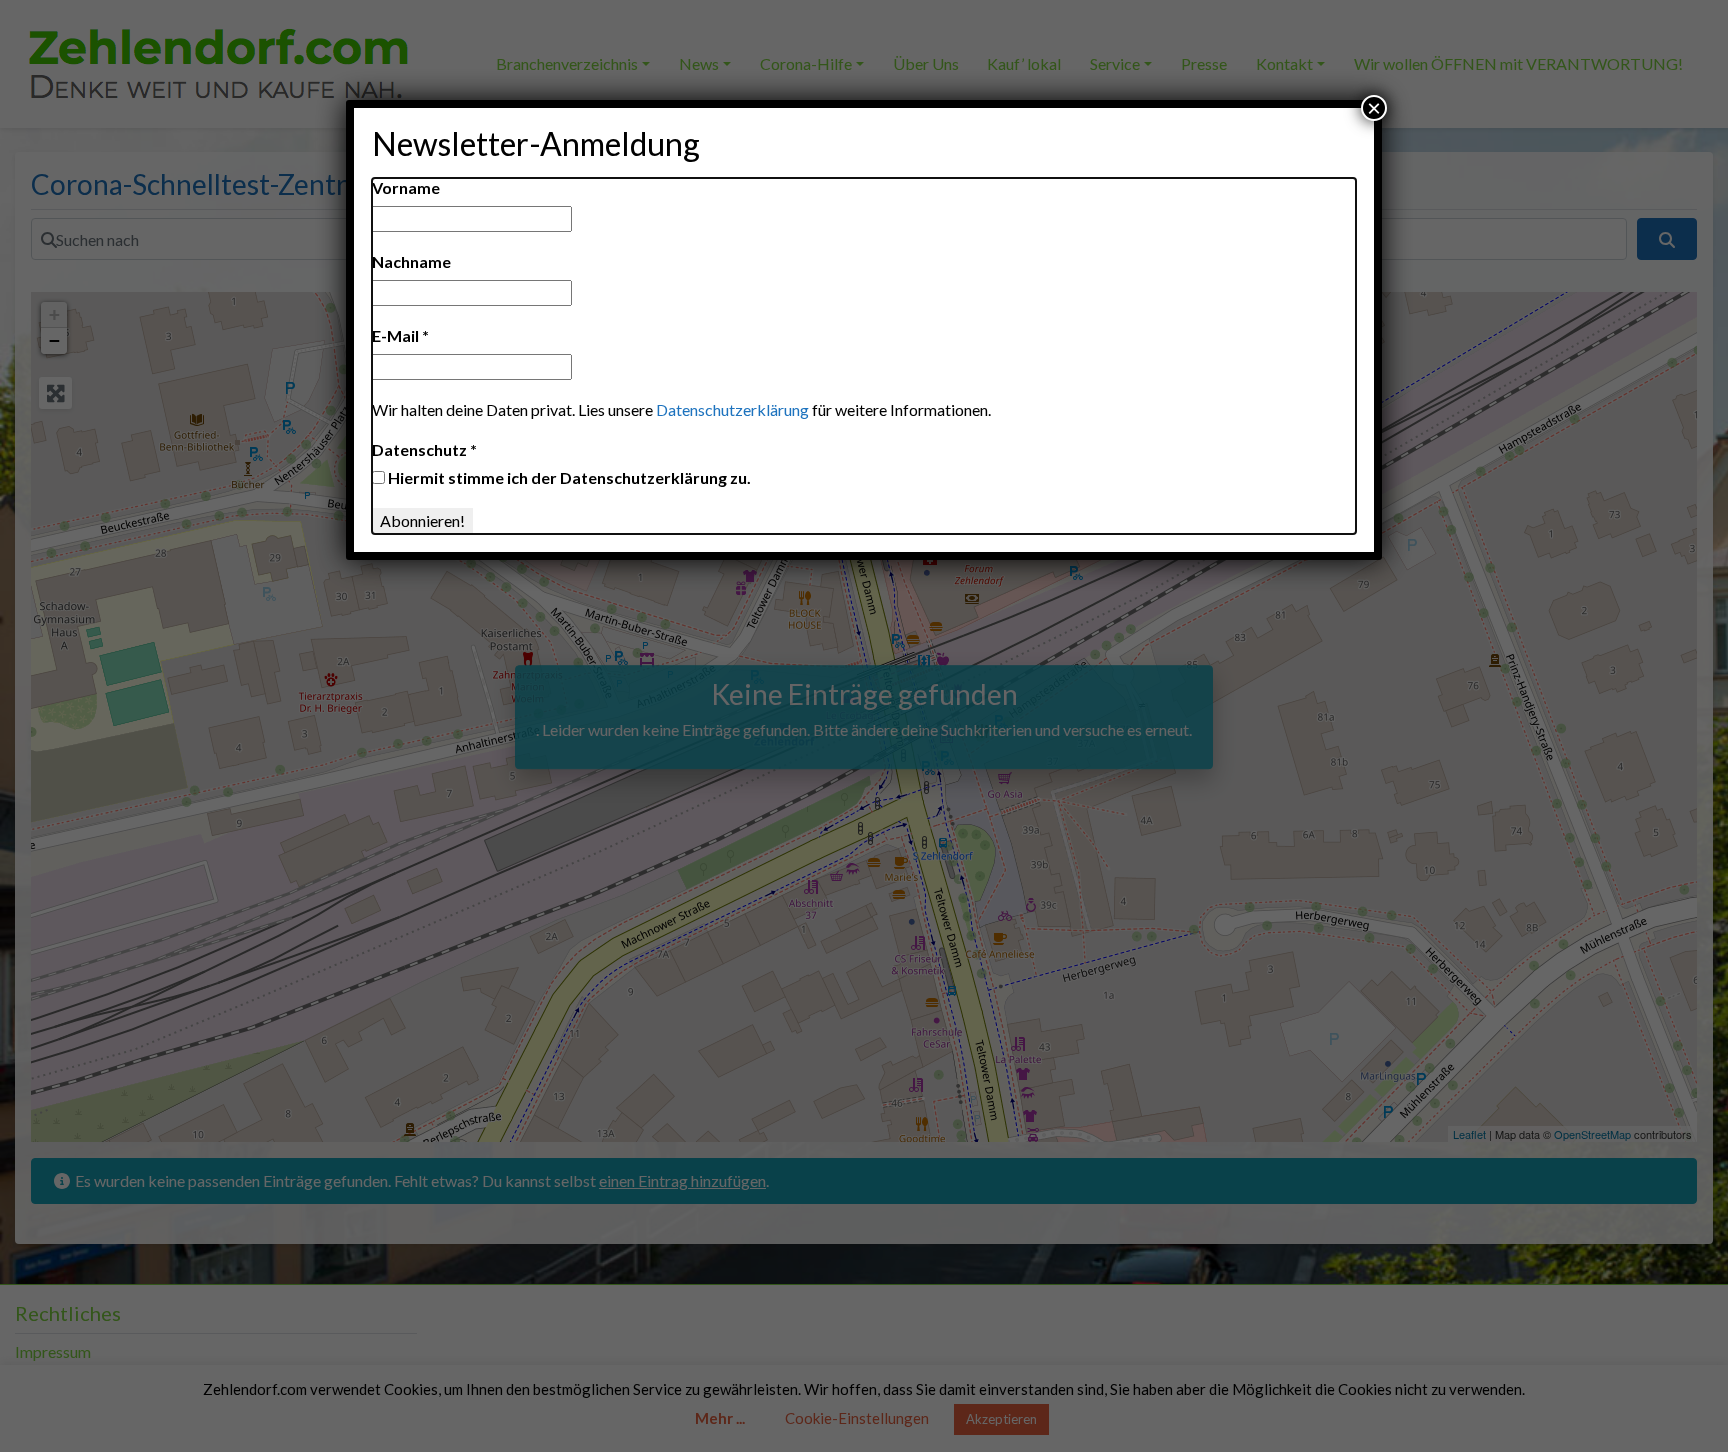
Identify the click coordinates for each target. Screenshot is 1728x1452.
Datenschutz (424, 449)
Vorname (406, 187)
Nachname (411, 261)
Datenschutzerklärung (732, 409)
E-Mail (400, 335)
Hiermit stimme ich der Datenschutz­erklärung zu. (568, 477)
